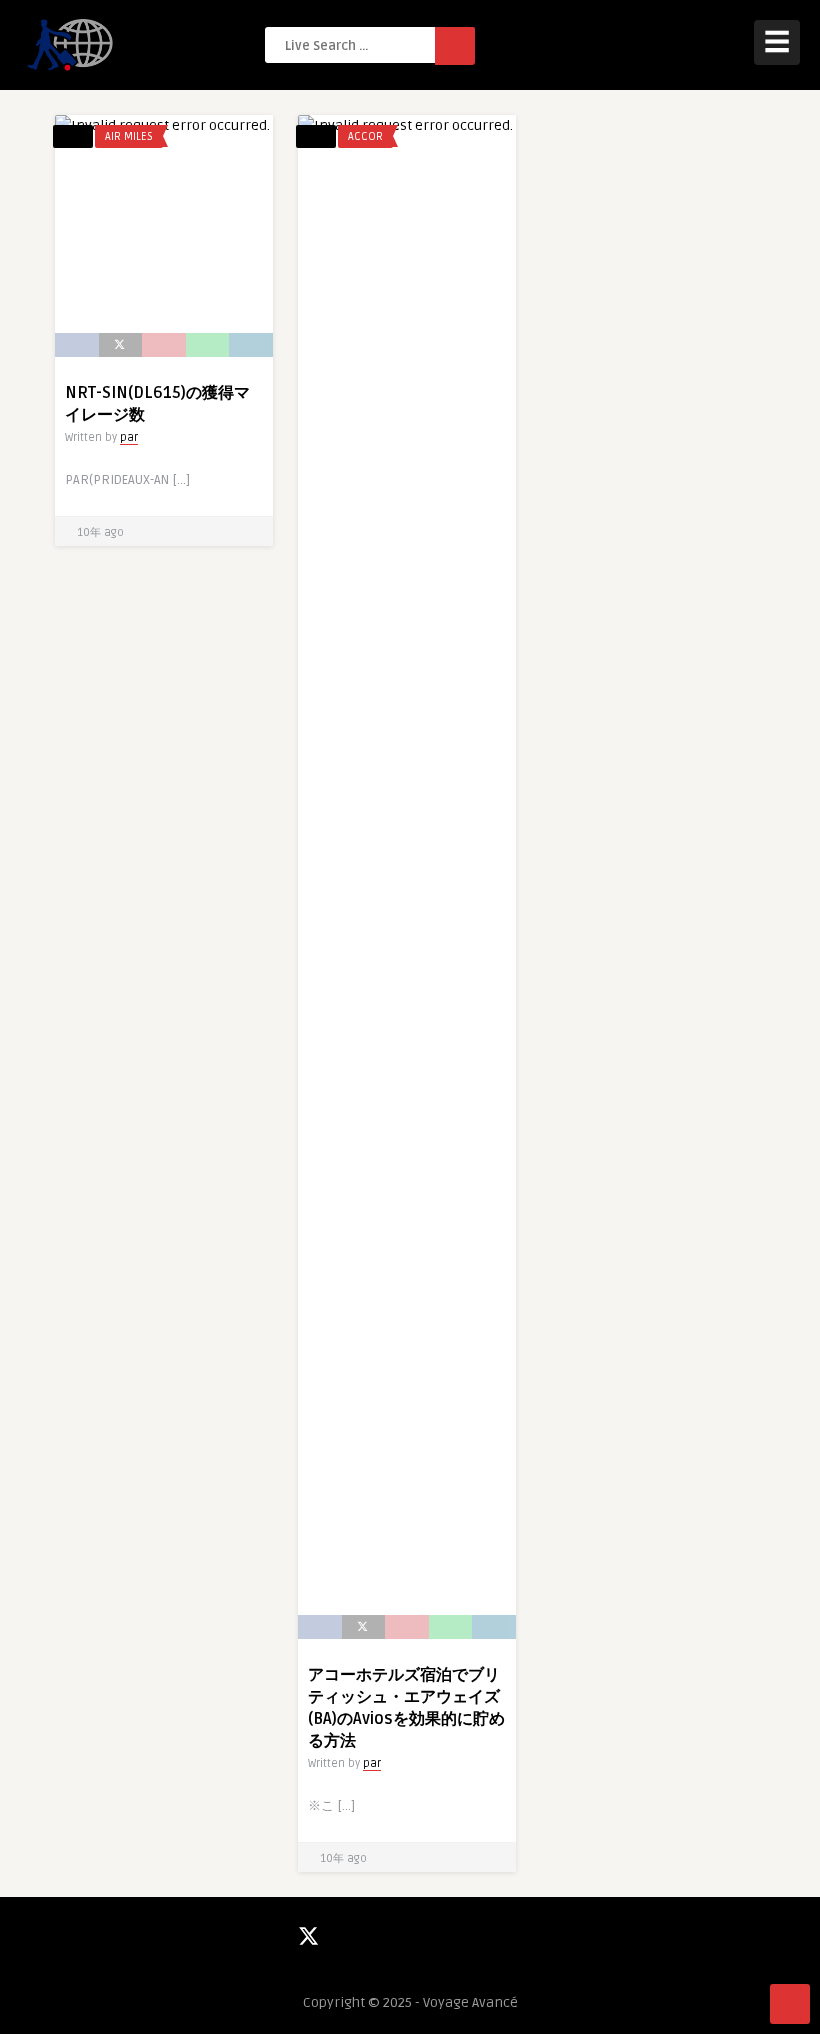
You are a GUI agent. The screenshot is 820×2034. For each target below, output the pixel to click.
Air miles (129, 136)
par (129, 437)
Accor (365, 136)
